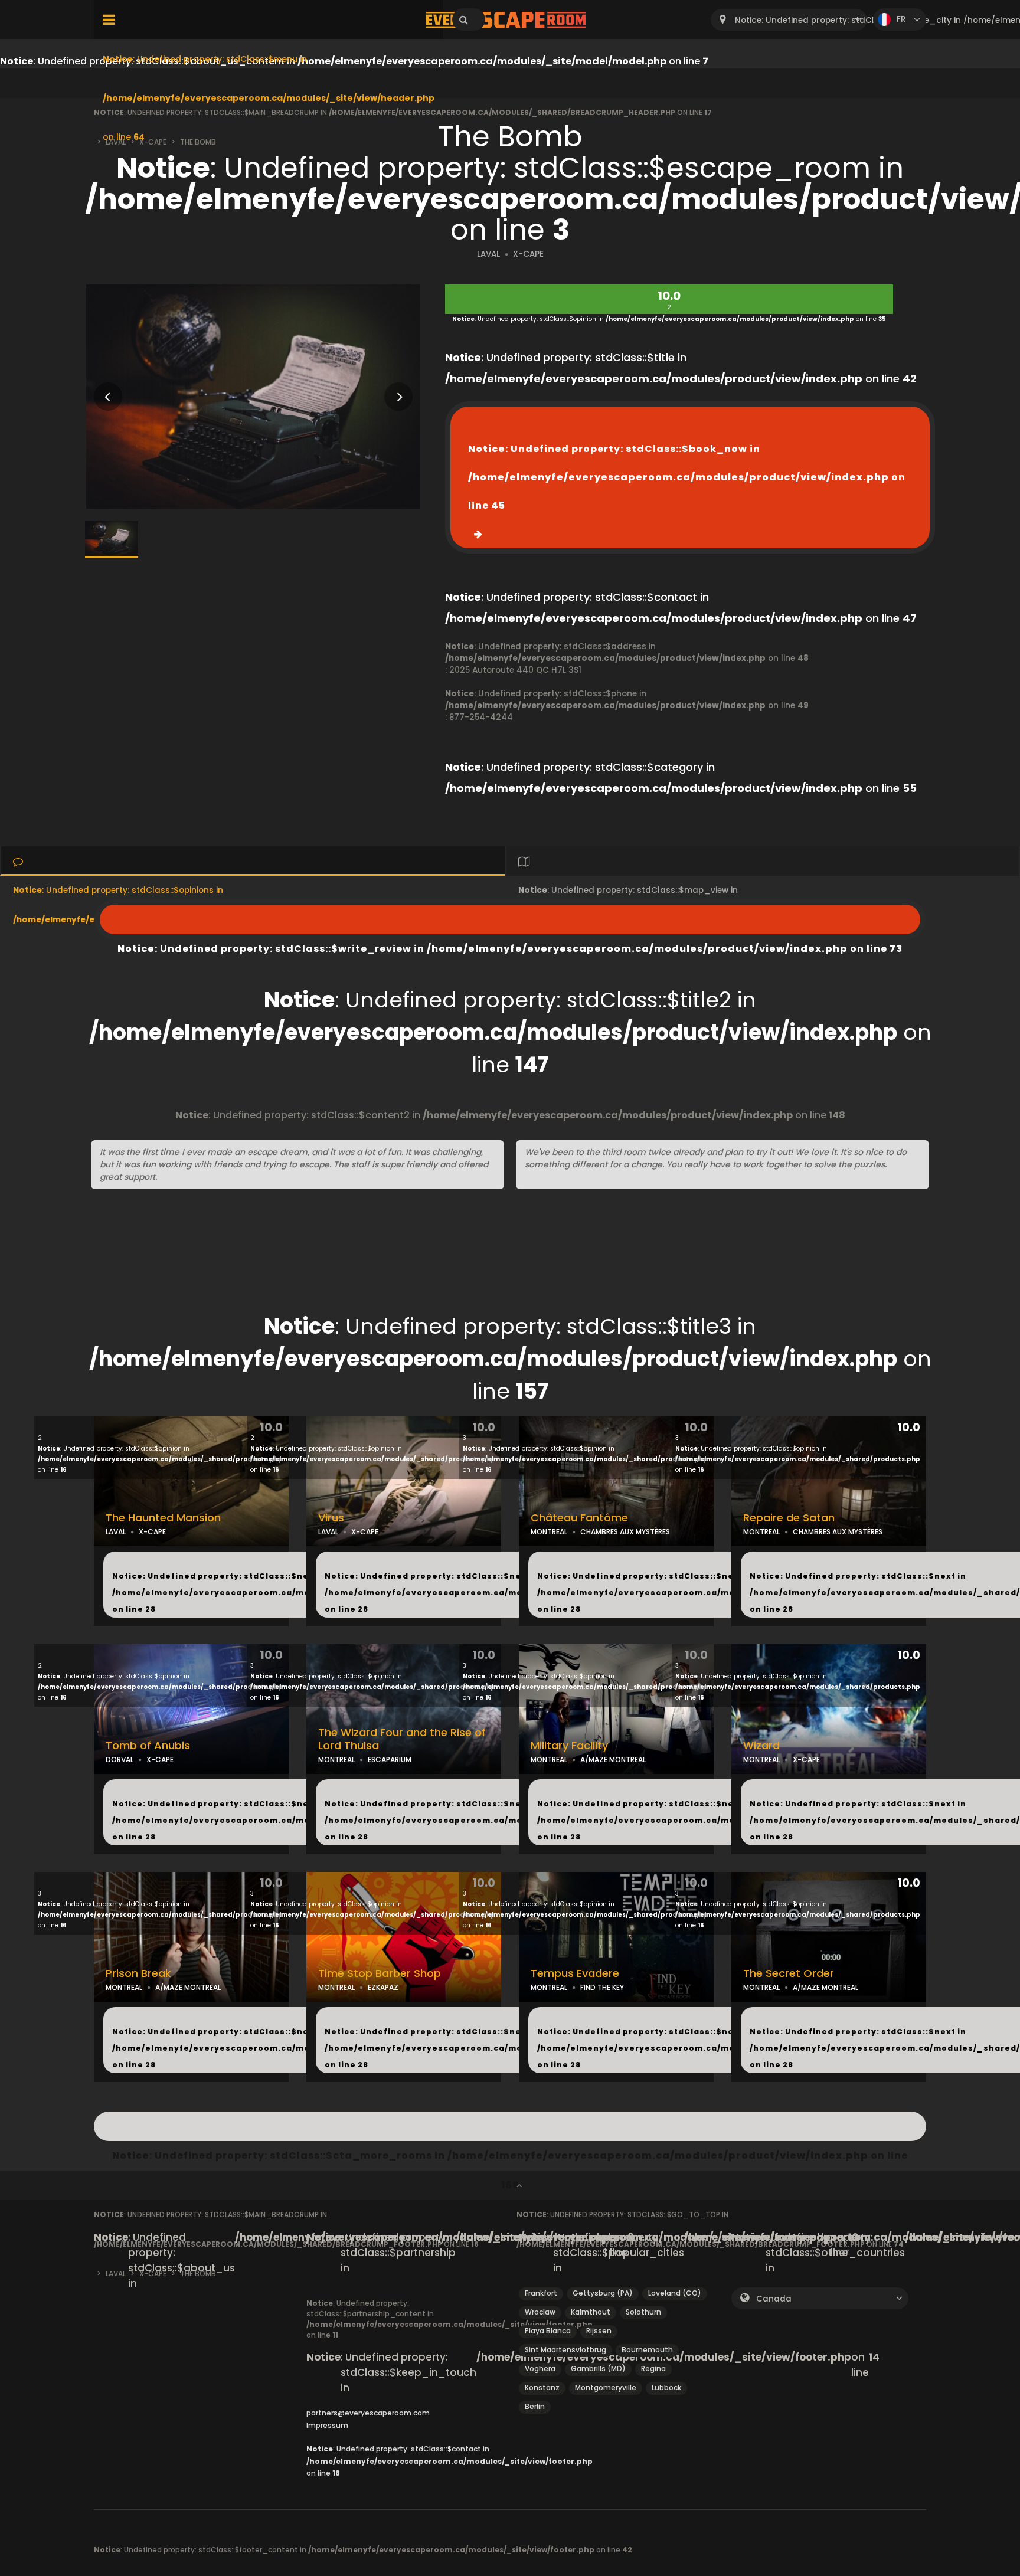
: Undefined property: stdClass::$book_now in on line (687, 477)
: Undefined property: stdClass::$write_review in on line (510, 919)
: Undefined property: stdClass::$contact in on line (449, 2461)
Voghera (540, 2369)
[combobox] (789, 20)
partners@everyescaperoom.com (368, 2413)
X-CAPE (528, 254)
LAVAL (488, 254)
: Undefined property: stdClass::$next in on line (279, 1593)
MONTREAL (549, 1532)
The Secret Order (789, 1973)
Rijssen (599, 2331)
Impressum (327, 2425)
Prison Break (138, 1973)
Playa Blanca (548, 2331)
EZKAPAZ (383, 1987)
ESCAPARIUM (390, 1760)
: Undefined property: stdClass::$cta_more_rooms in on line (510, 2126)
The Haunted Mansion (163, 1518)
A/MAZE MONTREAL (613, 1760)
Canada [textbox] (774, 2299)
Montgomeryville (606, 2387)
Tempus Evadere (575, 1973)
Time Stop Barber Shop (380, 1973)
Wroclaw (540, 2312)
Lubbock (666, 2387)
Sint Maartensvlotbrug (565, 2350)
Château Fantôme (579, 1518)
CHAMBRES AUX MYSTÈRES (625, 1532)
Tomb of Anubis (148, 1746)
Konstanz (542, 2387)
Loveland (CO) (675, 2293)
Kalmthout (591, 2312)
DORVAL (120, 1760)
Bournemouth (647, 2350)
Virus (331, 1518)
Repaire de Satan (789, 1518)
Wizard (761, 1746)
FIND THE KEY (602, 1987)
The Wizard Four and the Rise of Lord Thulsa (402, 1739)
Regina (653, 2369)
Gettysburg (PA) (603, 2293)
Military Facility (569, 1746)
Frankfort (541, 2293)
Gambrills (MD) (598, 2369)
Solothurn (643, 2312)
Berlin (535, 2406)
